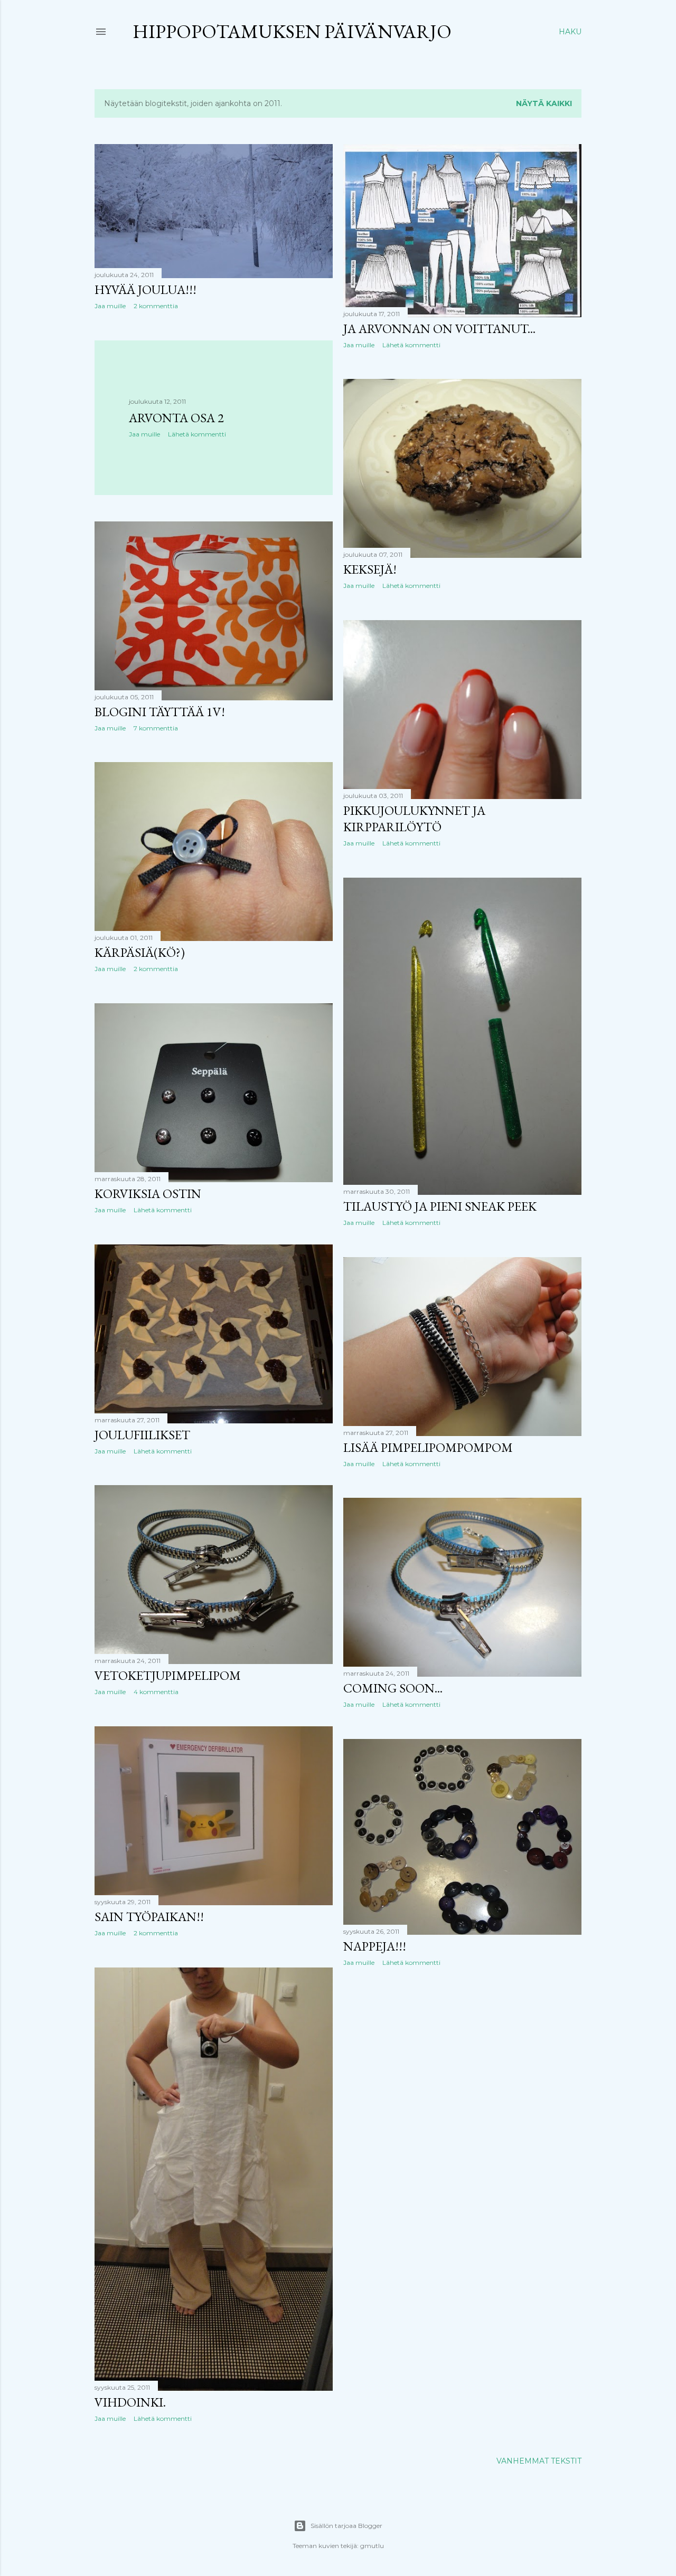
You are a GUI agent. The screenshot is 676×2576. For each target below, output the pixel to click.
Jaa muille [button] (110, 306)
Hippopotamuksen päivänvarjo (292, 31)
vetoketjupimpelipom (168, 1675)
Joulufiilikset (142, 1435)
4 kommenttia (156, 1692)
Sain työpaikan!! (149, 1917)
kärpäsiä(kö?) (140, 952)
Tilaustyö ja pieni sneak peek (440, 1206)
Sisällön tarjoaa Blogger (346, 2526)
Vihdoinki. (130, 2402)
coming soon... (393, 1688)
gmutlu (372, 2546)
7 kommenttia (156, 728)
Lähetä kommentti (411, 345)
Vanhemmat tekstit (539, 2461)
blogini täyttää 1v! (160, 712)
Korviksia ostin (148, 1194)
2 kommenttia (156, 306)
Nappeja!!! (375, 1946)
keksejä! (370, 569)
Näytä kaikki (544, 103)
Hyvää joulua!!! (145, 289)
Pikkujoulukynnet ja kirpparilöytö (414, 819)
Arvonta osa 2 (176, 418)
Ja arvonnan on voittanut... (439, 329)
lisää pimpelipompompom (428, 1447)
